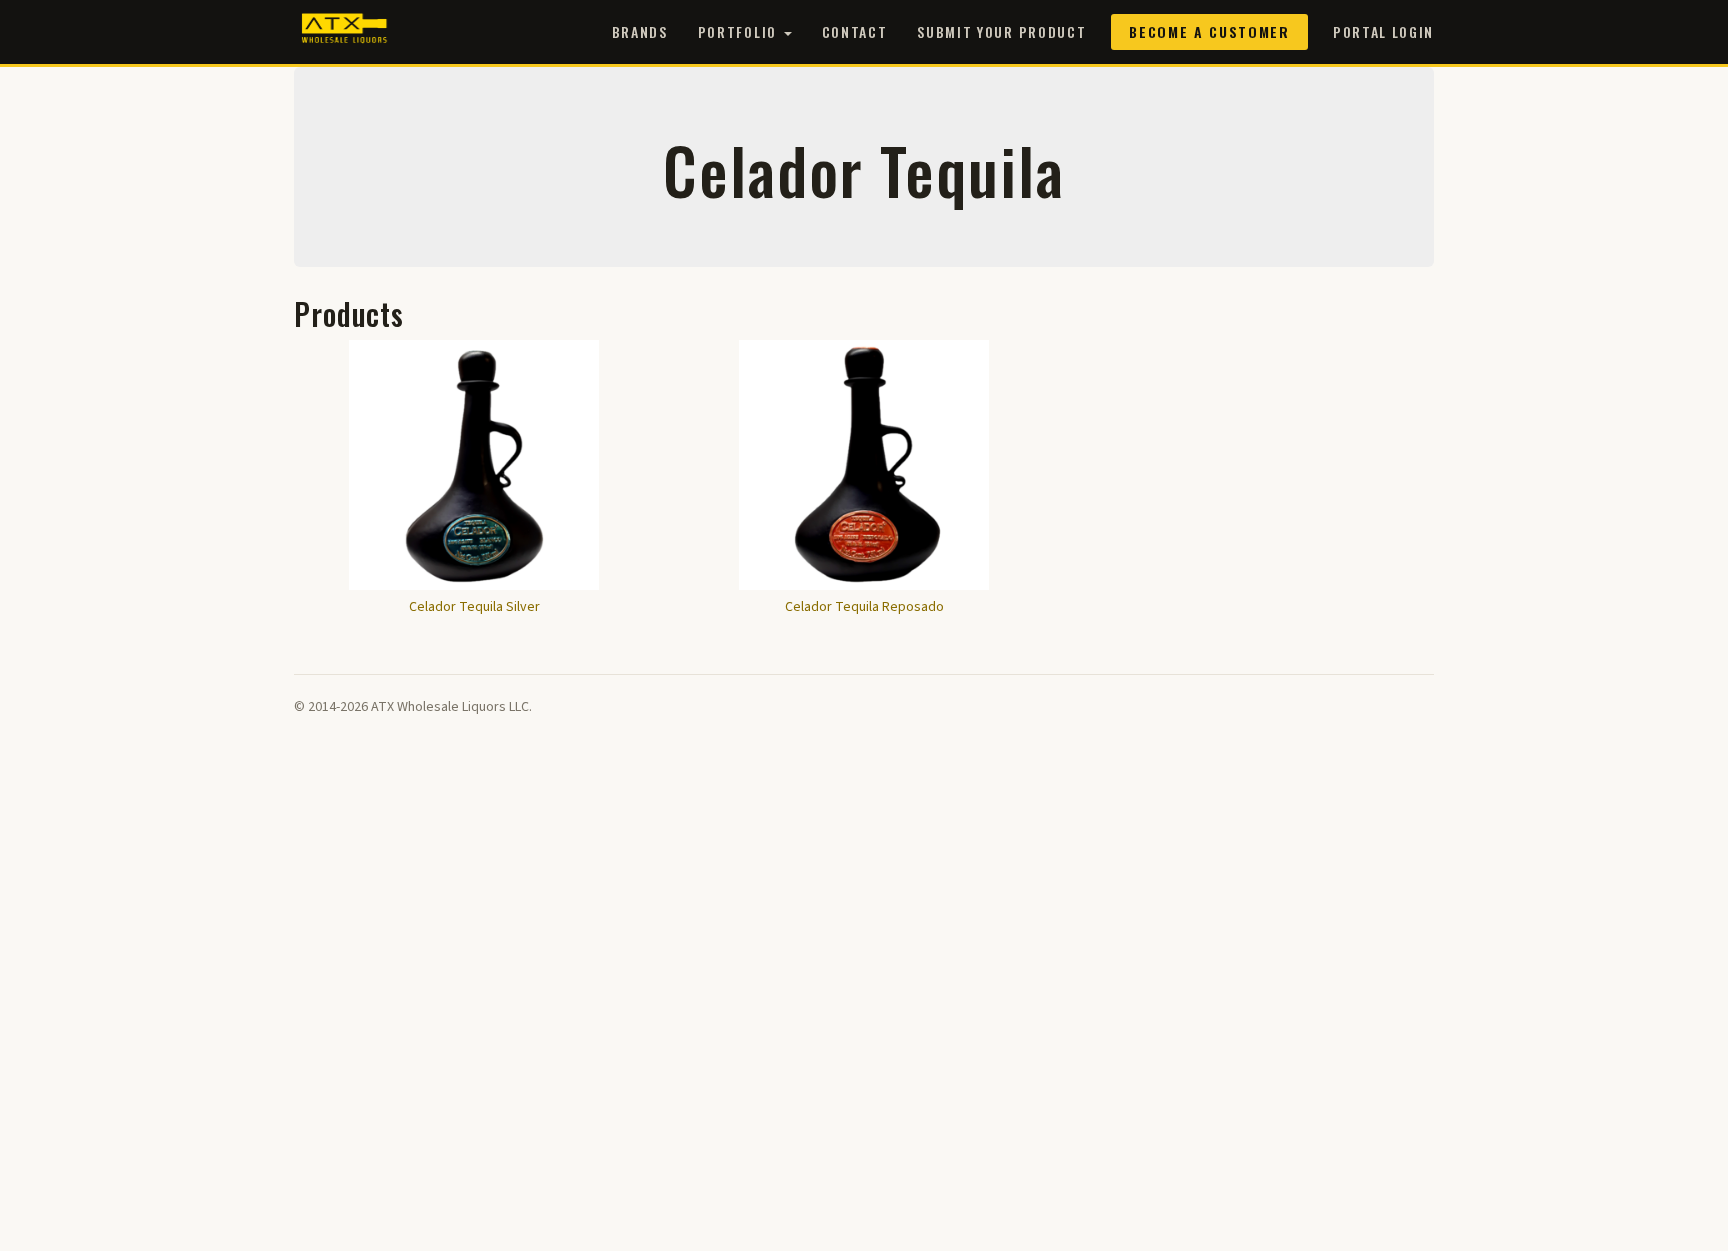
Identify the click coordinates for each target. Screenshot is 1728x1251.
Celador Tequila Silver (474, 607)
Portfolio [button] (740, 31)
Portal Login (1383, 31)
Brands (640, 31)
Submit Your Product (1001, 31)
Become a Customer (1209, 31)
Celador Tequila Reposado (864, 607)
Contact (855, 31)
